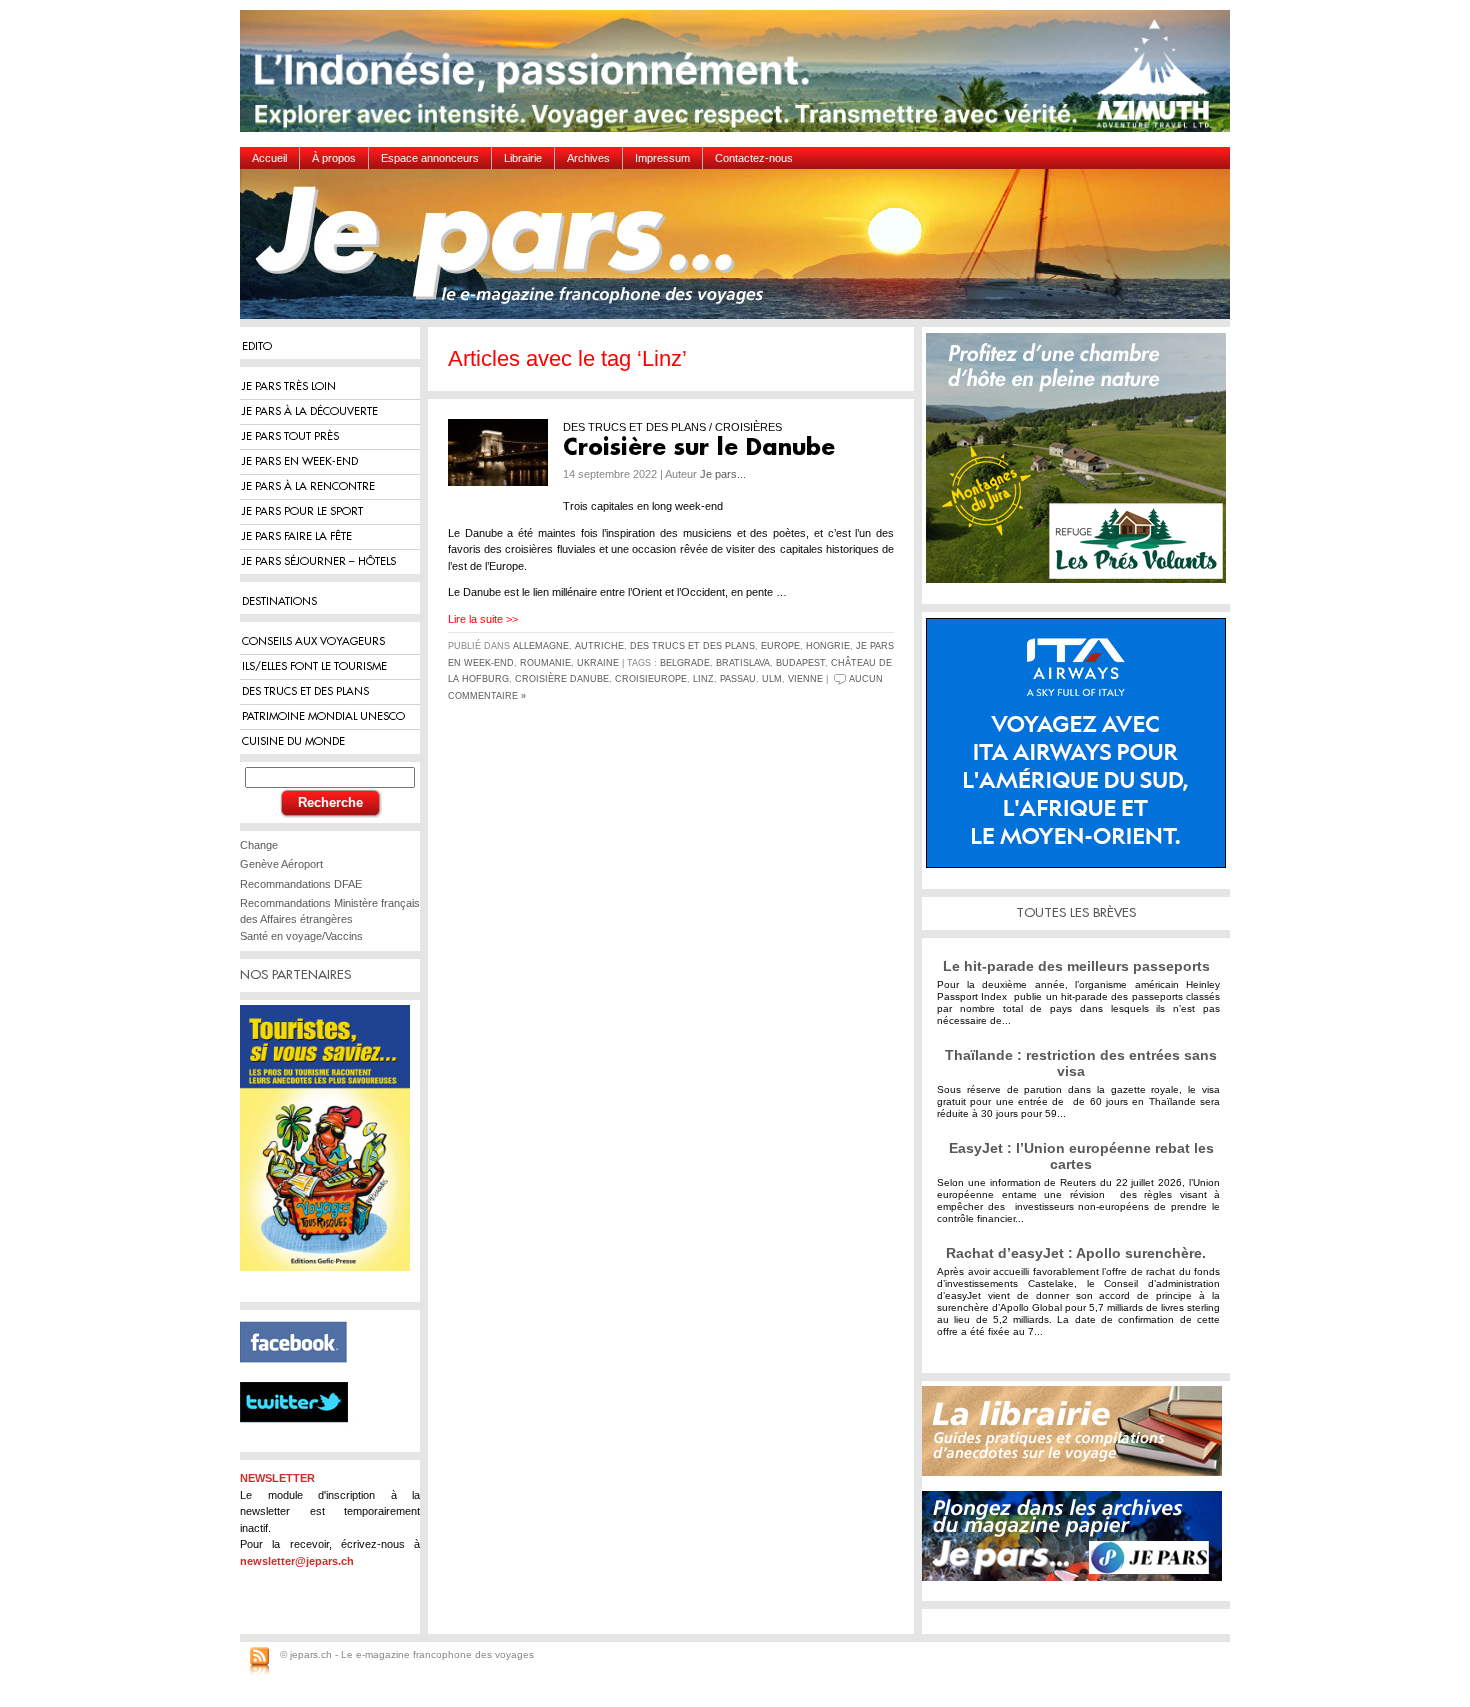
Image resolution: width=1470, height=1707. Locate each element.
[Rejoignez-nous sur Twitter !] (302, 1440)
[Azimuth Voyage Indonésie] (740, 78)
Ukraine (598, 663)
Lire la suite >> (483, 619)
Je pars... (723, 474)
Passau (738, 679)
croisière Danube (562, 679)
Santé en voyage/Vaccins (301, 936)
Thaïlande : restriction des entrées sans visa (1081, 1063)
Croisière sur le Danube (699, 448)
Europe (780, 646)
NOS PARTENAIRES (295, 974)
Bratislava (743, 663)
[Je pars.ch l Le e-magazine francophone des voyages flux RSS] (259, 1662)
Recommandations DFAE (301, 884)
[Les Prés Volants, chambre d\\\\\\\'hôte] (1081, 465)
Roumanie (545, 663)
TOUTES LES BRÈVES (1076, 912)
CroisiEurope (651, 679)
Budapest (800, 663)
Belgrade (685, 663)
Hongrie (828, 646)
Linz (703, 679)
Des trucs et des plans (692, 646)
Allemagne (541, 646)
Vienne (805, 679)
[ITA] (1081, 750)
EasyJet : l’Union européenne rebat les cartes (1081, 1156)
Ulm (772, 679)
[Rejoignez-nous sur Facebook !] (301, 1374)
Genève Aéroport (281, 864)
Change (259, 845)
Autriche (599, 646)
